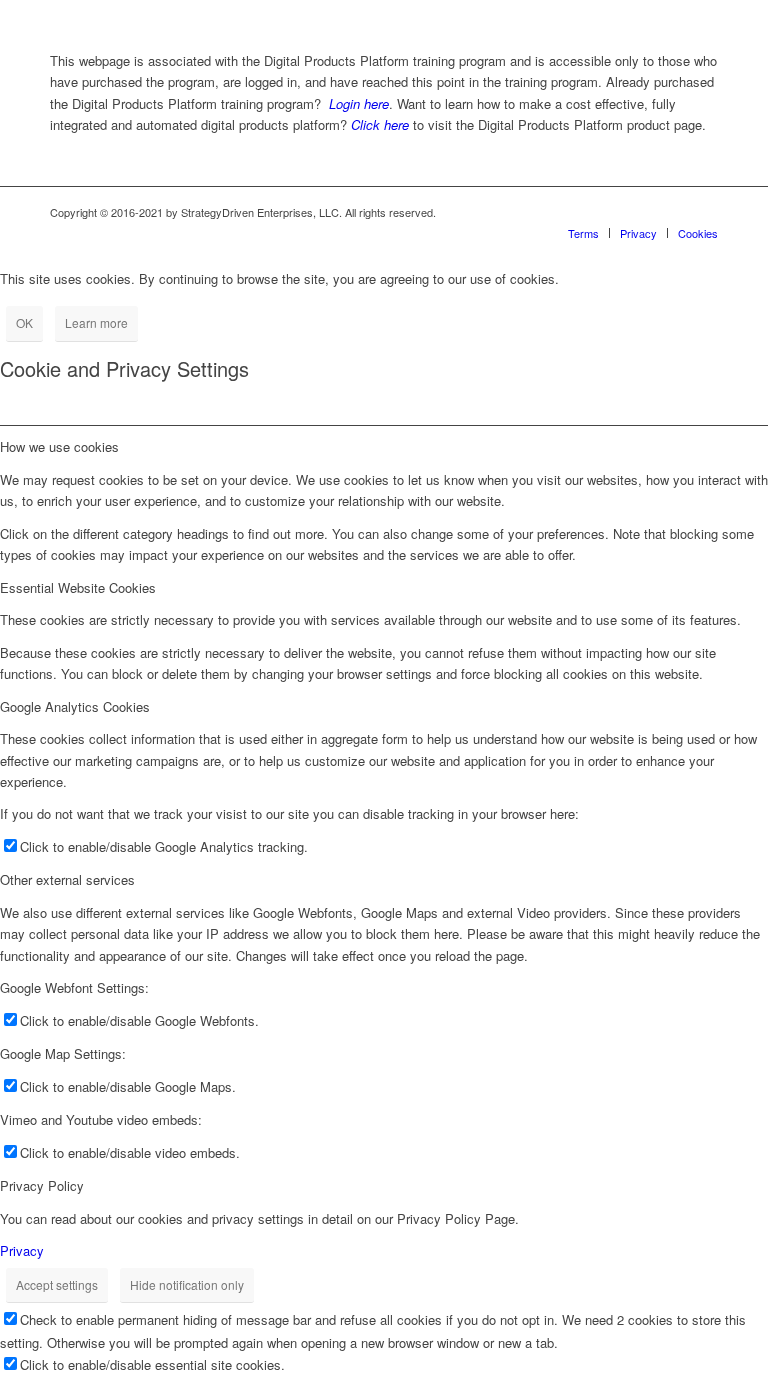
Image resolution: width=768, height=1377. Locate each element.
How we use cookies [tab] (59, 446)
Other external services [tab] (67, 879)
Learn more (96, 322)
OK (24, 322)
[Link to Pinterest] (643, 212)
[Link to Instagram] (613, 212)
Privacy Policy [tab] (42, 1185)
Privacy (22, 1250)
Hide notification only (187, 1284)
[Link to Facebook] (583, 212)
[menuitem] (583, 233)
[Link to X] (673, 212)
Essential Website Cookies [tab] (78, 587)
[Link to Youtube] (703, 212)
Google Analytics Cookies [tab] (75, 706)
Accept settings (57, 1284)
